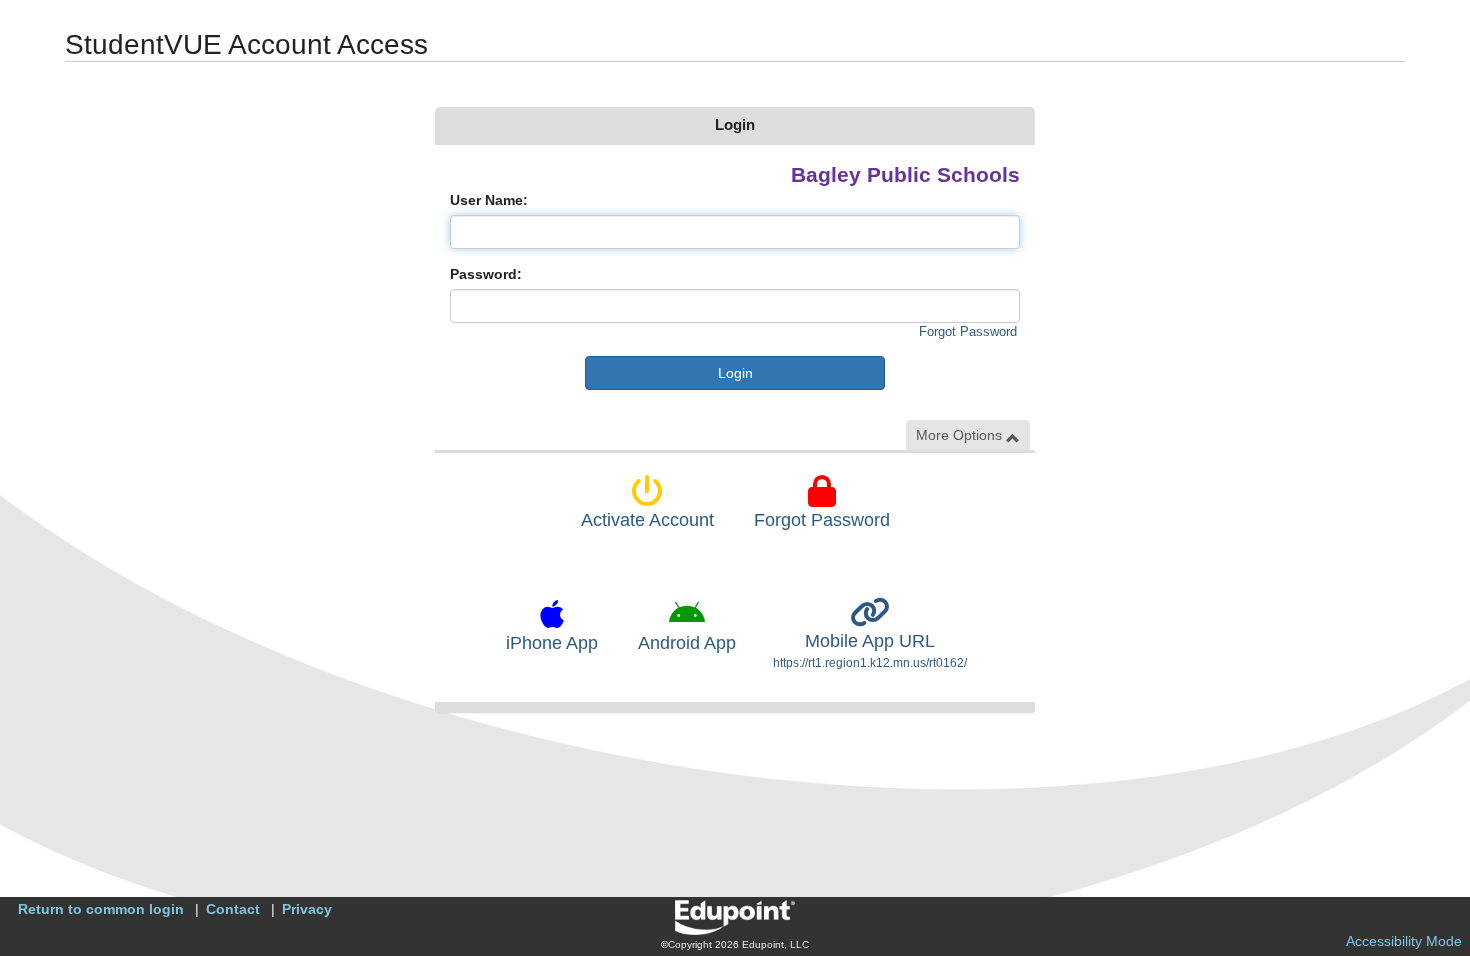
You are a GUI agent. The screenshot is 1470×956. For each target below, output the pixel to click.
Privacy (307, 909)
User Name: (489, 200)
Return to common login (101, 909)
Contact (233, 909)
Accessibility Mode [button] (1404, 941)
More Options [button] (961, 435)
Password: (486, 274)
